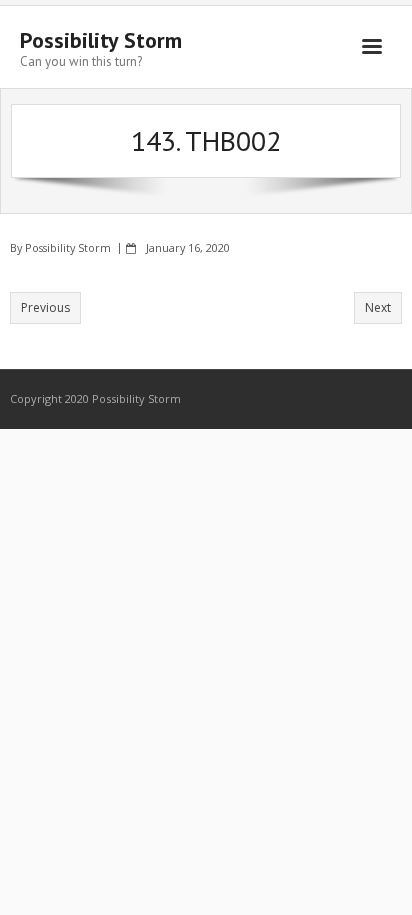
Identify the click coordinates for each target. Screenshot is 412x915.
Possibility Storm (68, 247)
